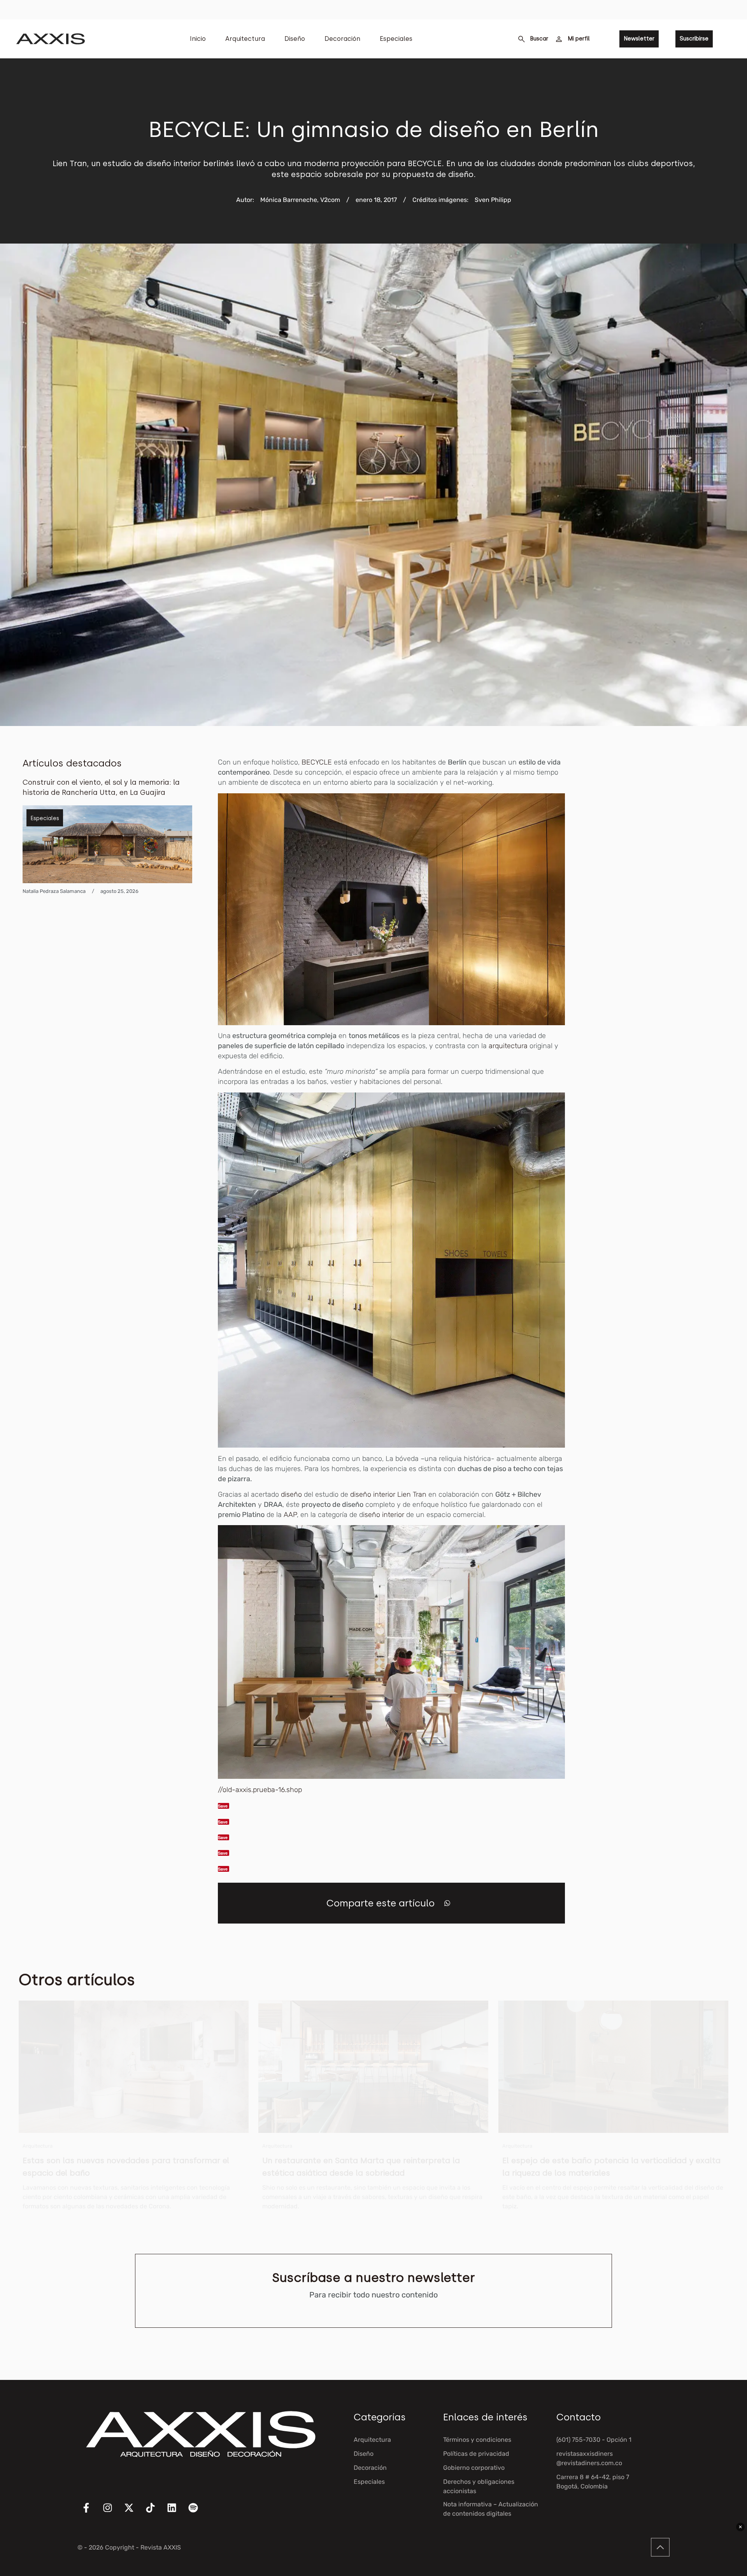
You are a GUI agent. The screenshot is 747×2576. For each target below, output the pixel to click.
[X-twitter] (134, 2513)
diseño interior (373, 1494)
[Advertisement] (666, 874)
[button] (447, 1903)
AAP (290, 1515)
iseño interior (385, 1515)
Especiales (396, 39)
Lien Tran (412, 1494)
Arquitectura (245, 39)
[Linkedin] (177, 2513)
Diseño (295, 39)
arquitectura (509, 1046)
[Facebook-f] (91, 2513)
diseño (291, 1494)
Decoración (342, 39)
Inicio (198, 39)
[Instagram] (112, 2513)
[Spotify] (198, 2513)
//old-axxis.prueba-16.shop (260, 1790)
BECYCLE (317, 762)
